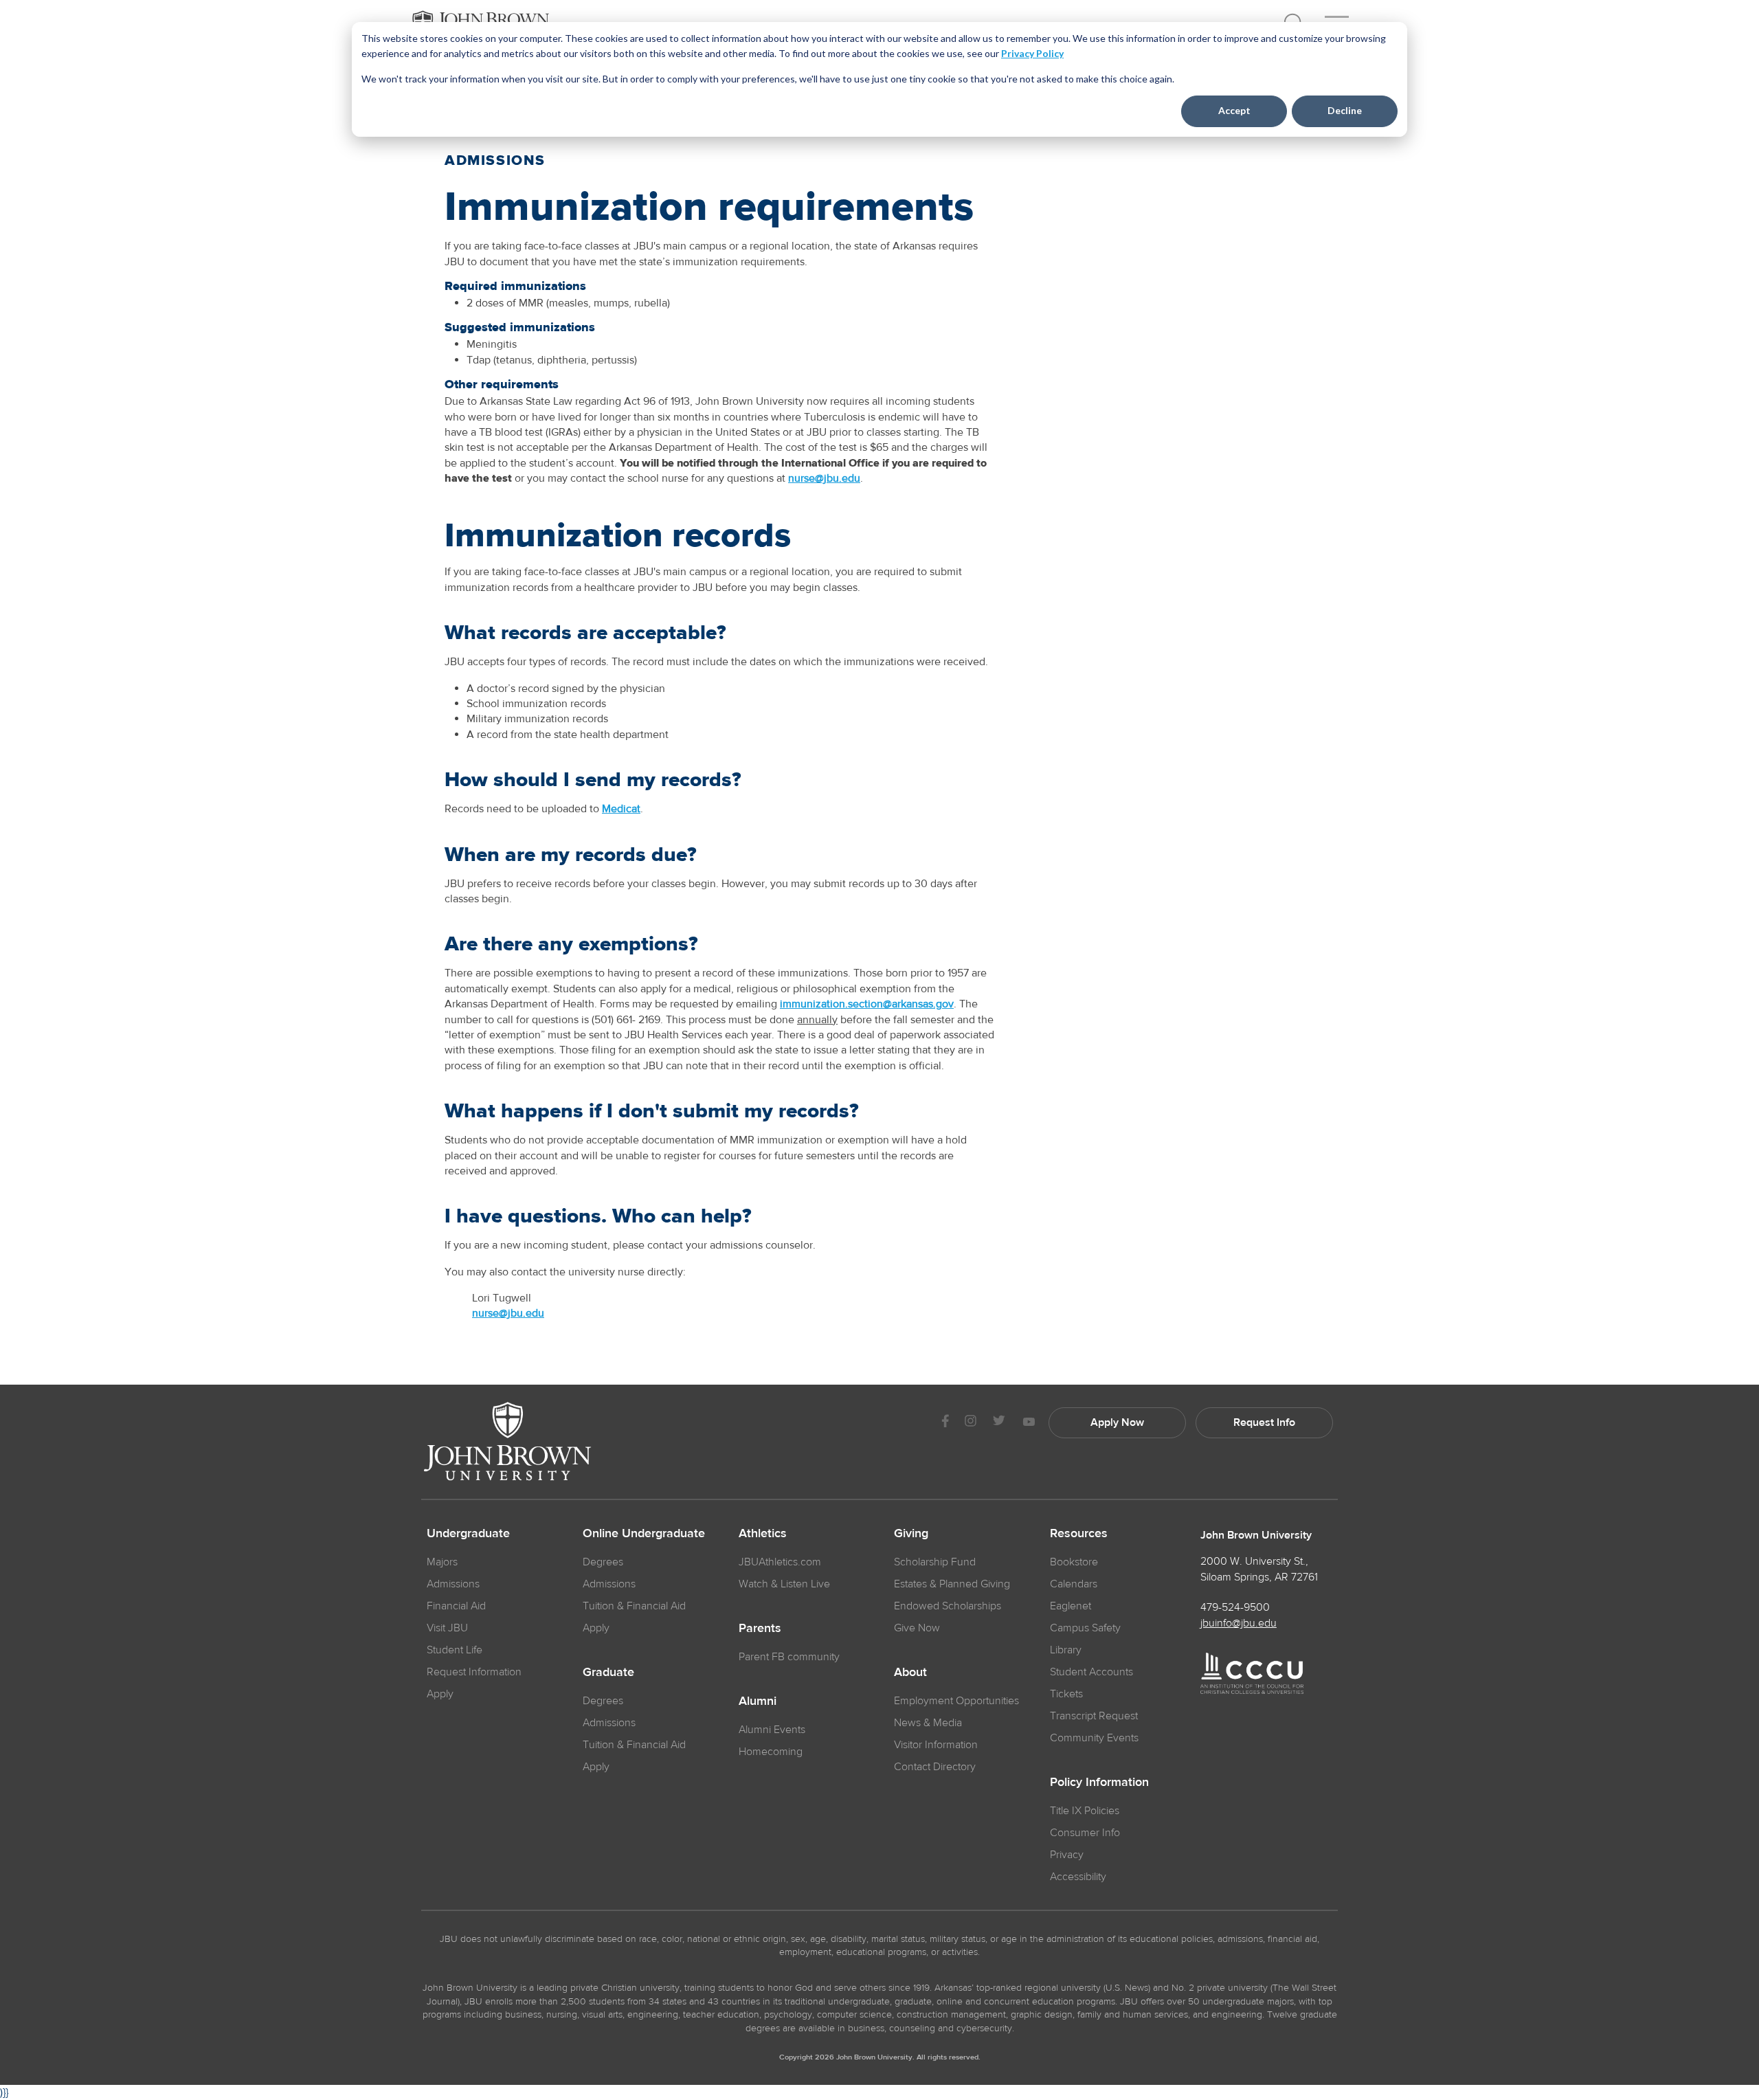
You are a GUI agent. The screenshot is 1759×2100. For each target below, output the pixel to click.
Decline (1345, 110)
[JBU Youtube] (1029, 1423)
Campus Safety (1085, 1628)
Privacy (1067, 1855)
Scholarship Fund (935, 1562)
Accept (1234, 110)
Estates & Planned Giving (952, 1584)
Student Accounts (1091, 1672)
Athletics (763, 1534)
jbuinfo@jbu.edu (1239, 1623)
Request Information (474, 1672)
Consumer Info (1085, 1833)
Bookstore (1074, 1562)
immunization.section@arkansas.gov (867, 1004)
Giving (911, 1534)
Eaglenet (1071, 1606)
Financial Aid (456, 1606)
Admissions (453, 1584)
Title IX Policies (1085, 1811)
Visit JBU (447, 1628)
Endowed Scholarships (948, 1606)
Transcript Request (1094, 1716)
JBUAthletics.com (780, 1562)
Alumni (758, 1701)
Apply (440, 1694)
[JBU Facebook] (945, 1423)
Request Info (1264, 1422)
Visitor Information (936, 1745)
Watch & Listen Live (784, 1584)
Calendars (1074, 1584)
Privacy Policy (1032, 53)
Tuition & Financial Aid (634, 1606)
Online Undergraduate (644, 1534)
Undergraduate (468, 1534)
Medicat (621, 809)
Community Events (1094, 1738)
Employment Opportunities (956, 1701)
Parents (760, 1629)
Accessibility (1078, 1877)
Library (1066, 1650)
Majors (442, 1562)
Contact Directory (935, 1767)
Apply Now (1117, 1422)
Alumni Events (772, 1730)
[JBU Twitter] (999, 1423)
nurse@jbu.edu (824, 478)
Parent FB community (789, 1657)
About (910, 1673)
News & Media (928, 1723)
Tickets (1066, 1694)
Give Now (917, 1628)
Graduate (608, 1673)
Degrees (603, 1562)
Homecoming (771, 1752)
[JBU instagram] (970, 1423)
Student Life (455, 1650)
